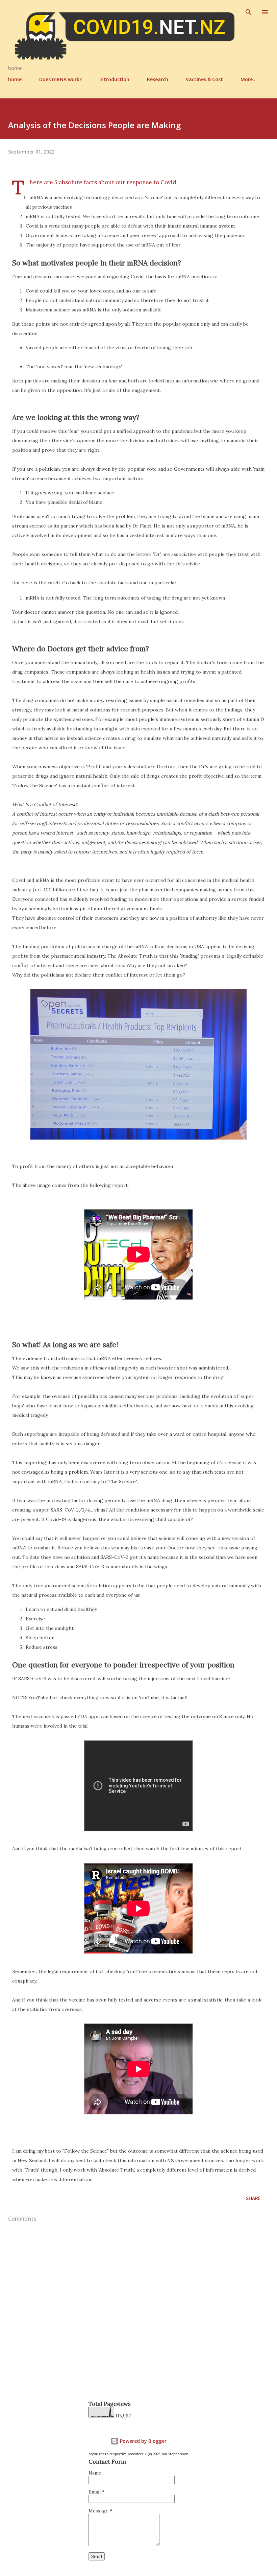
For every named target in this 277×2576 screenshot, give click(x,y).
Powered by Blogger (143, 2441)
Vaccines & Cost (204, 79)
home (15, 79)
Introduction (114, 79)
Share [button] (253, 2198)
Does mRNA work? (60, 79)
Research (158, 79)
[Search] (249, 12)
